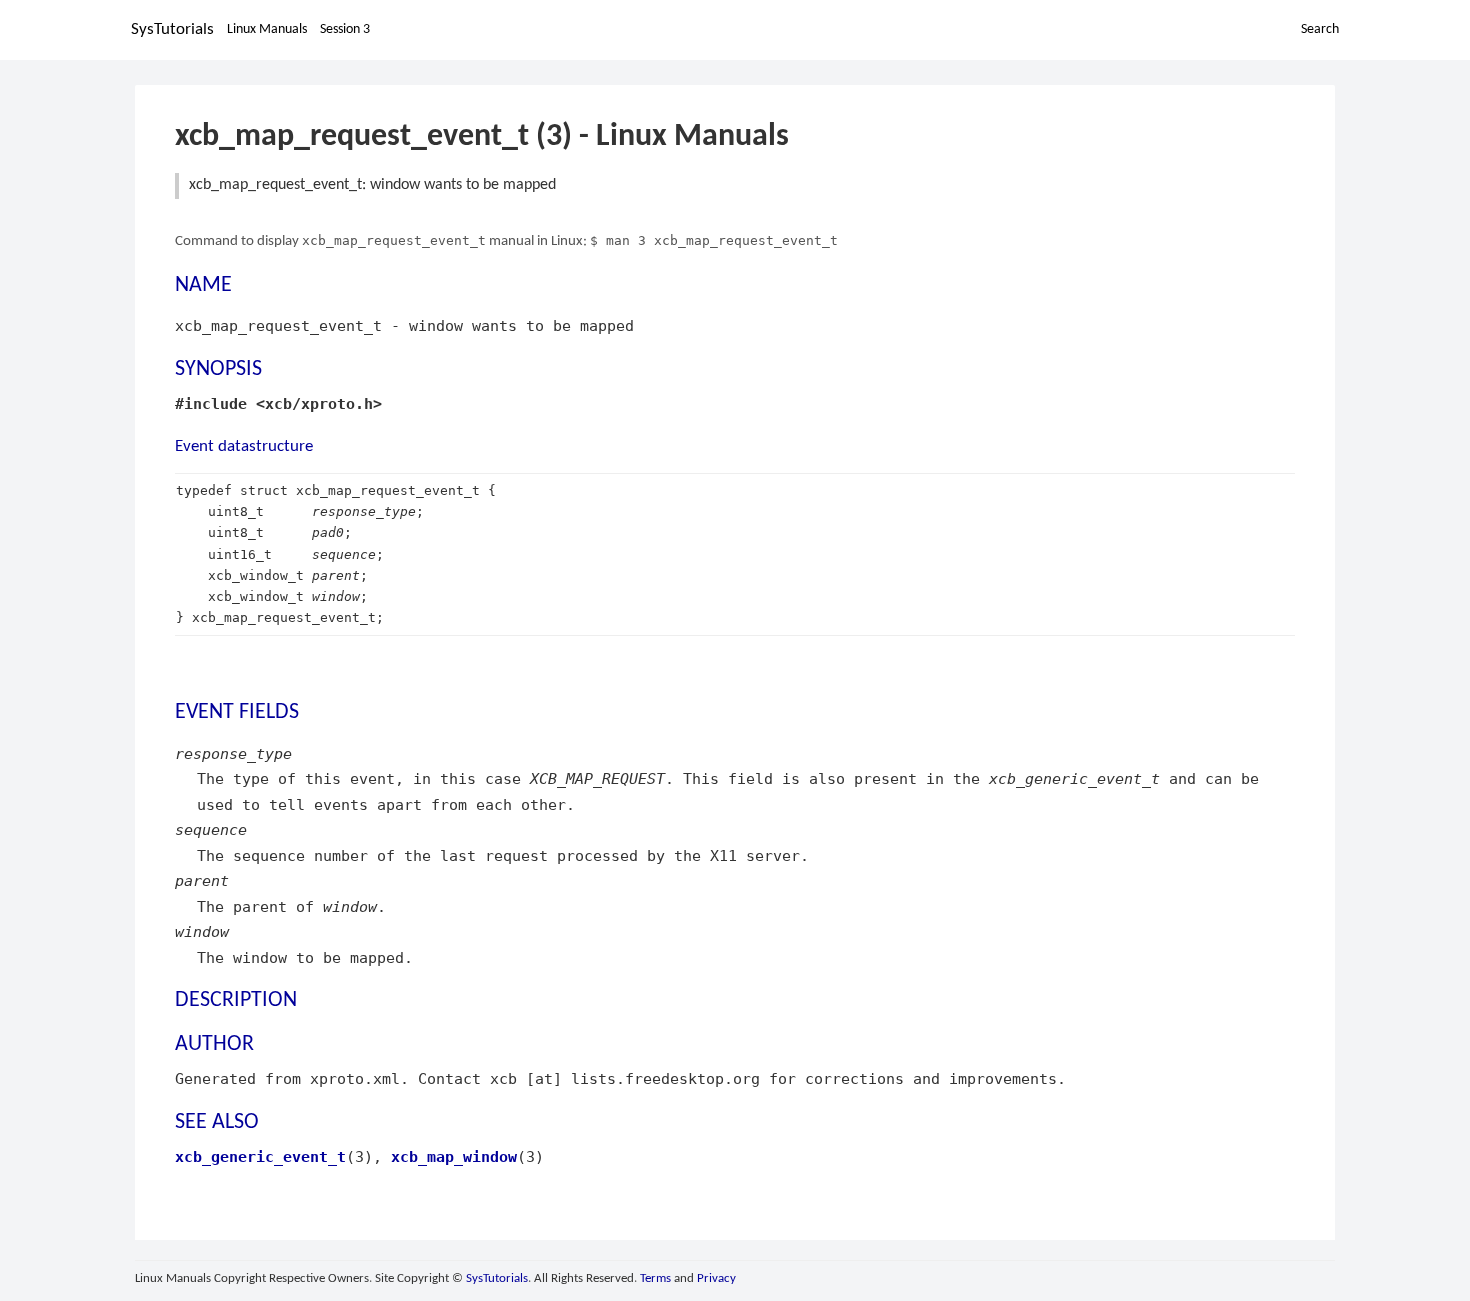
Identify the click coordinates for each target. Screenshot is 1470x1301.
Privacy (716, 1278)
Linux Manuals (267, 29)
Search (1320, 29)
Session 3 (345, 29)
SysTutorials (172, 29)
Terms (655, 1278)
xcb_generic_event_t (260, 1156)
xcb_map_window (454, 1156)
